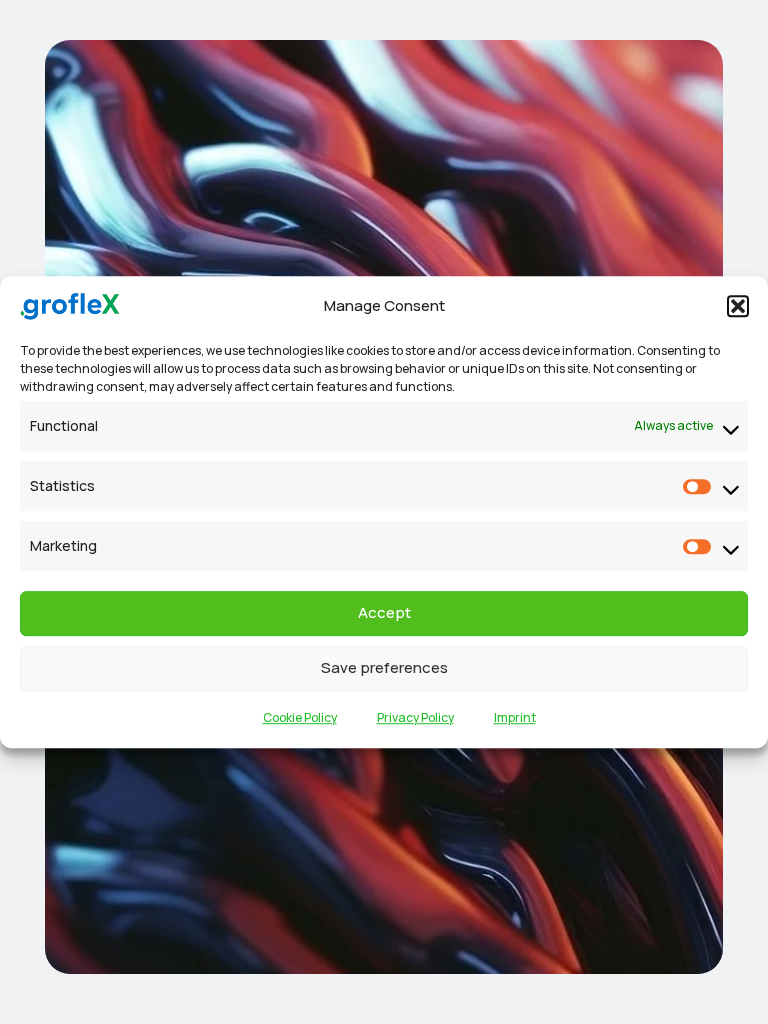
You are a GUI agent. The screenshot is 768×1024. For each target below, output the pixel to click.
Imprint (515, 717)
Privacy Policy (415, 717)
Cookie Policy (300, 717)
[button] (738, 307)
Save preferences (384, 667)
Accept (384, 612)
